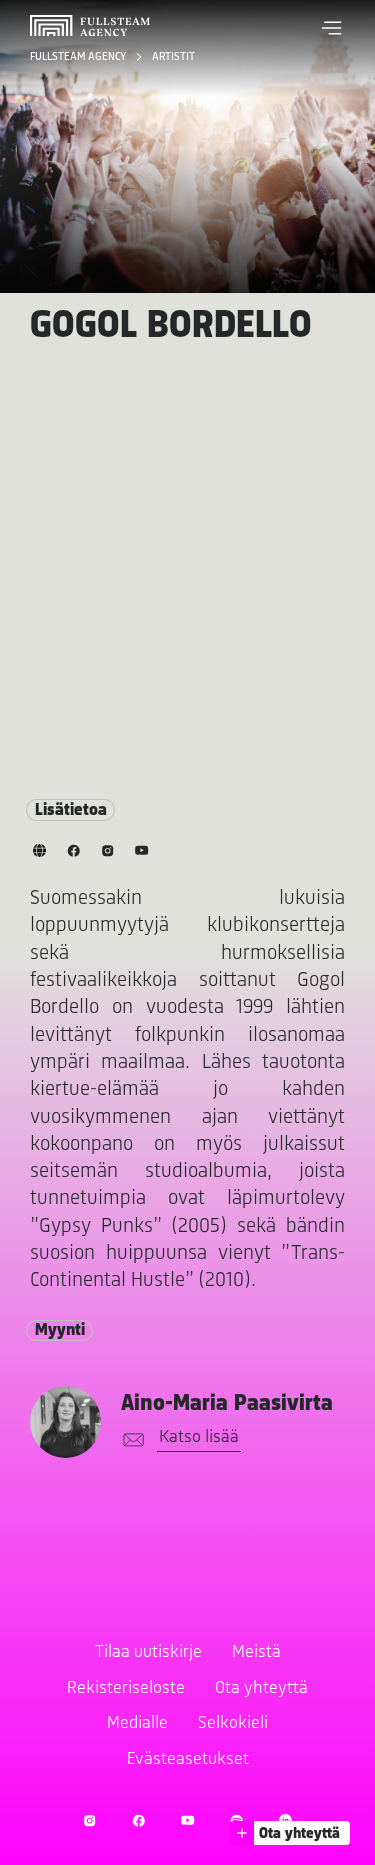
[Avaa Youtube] (187, 1820)
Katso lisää (199, 1438)
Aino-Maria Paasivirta (227, 1404)
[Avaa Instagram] (89, 1820)
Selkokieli (233, 1724)
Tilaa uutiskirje (148, 1653)
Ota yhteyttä (261, 1689)
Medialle (137, 1724)
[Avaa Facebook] (138, 1820)
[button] (332, 28)
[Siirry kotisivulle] (90, 25)
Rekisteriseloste (126, 1689)
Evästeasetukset (188, 1760)
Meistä (256, 1653)
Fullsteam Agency (79, 57)
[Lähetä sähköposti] (130, 1440)
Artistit (173, 57)
